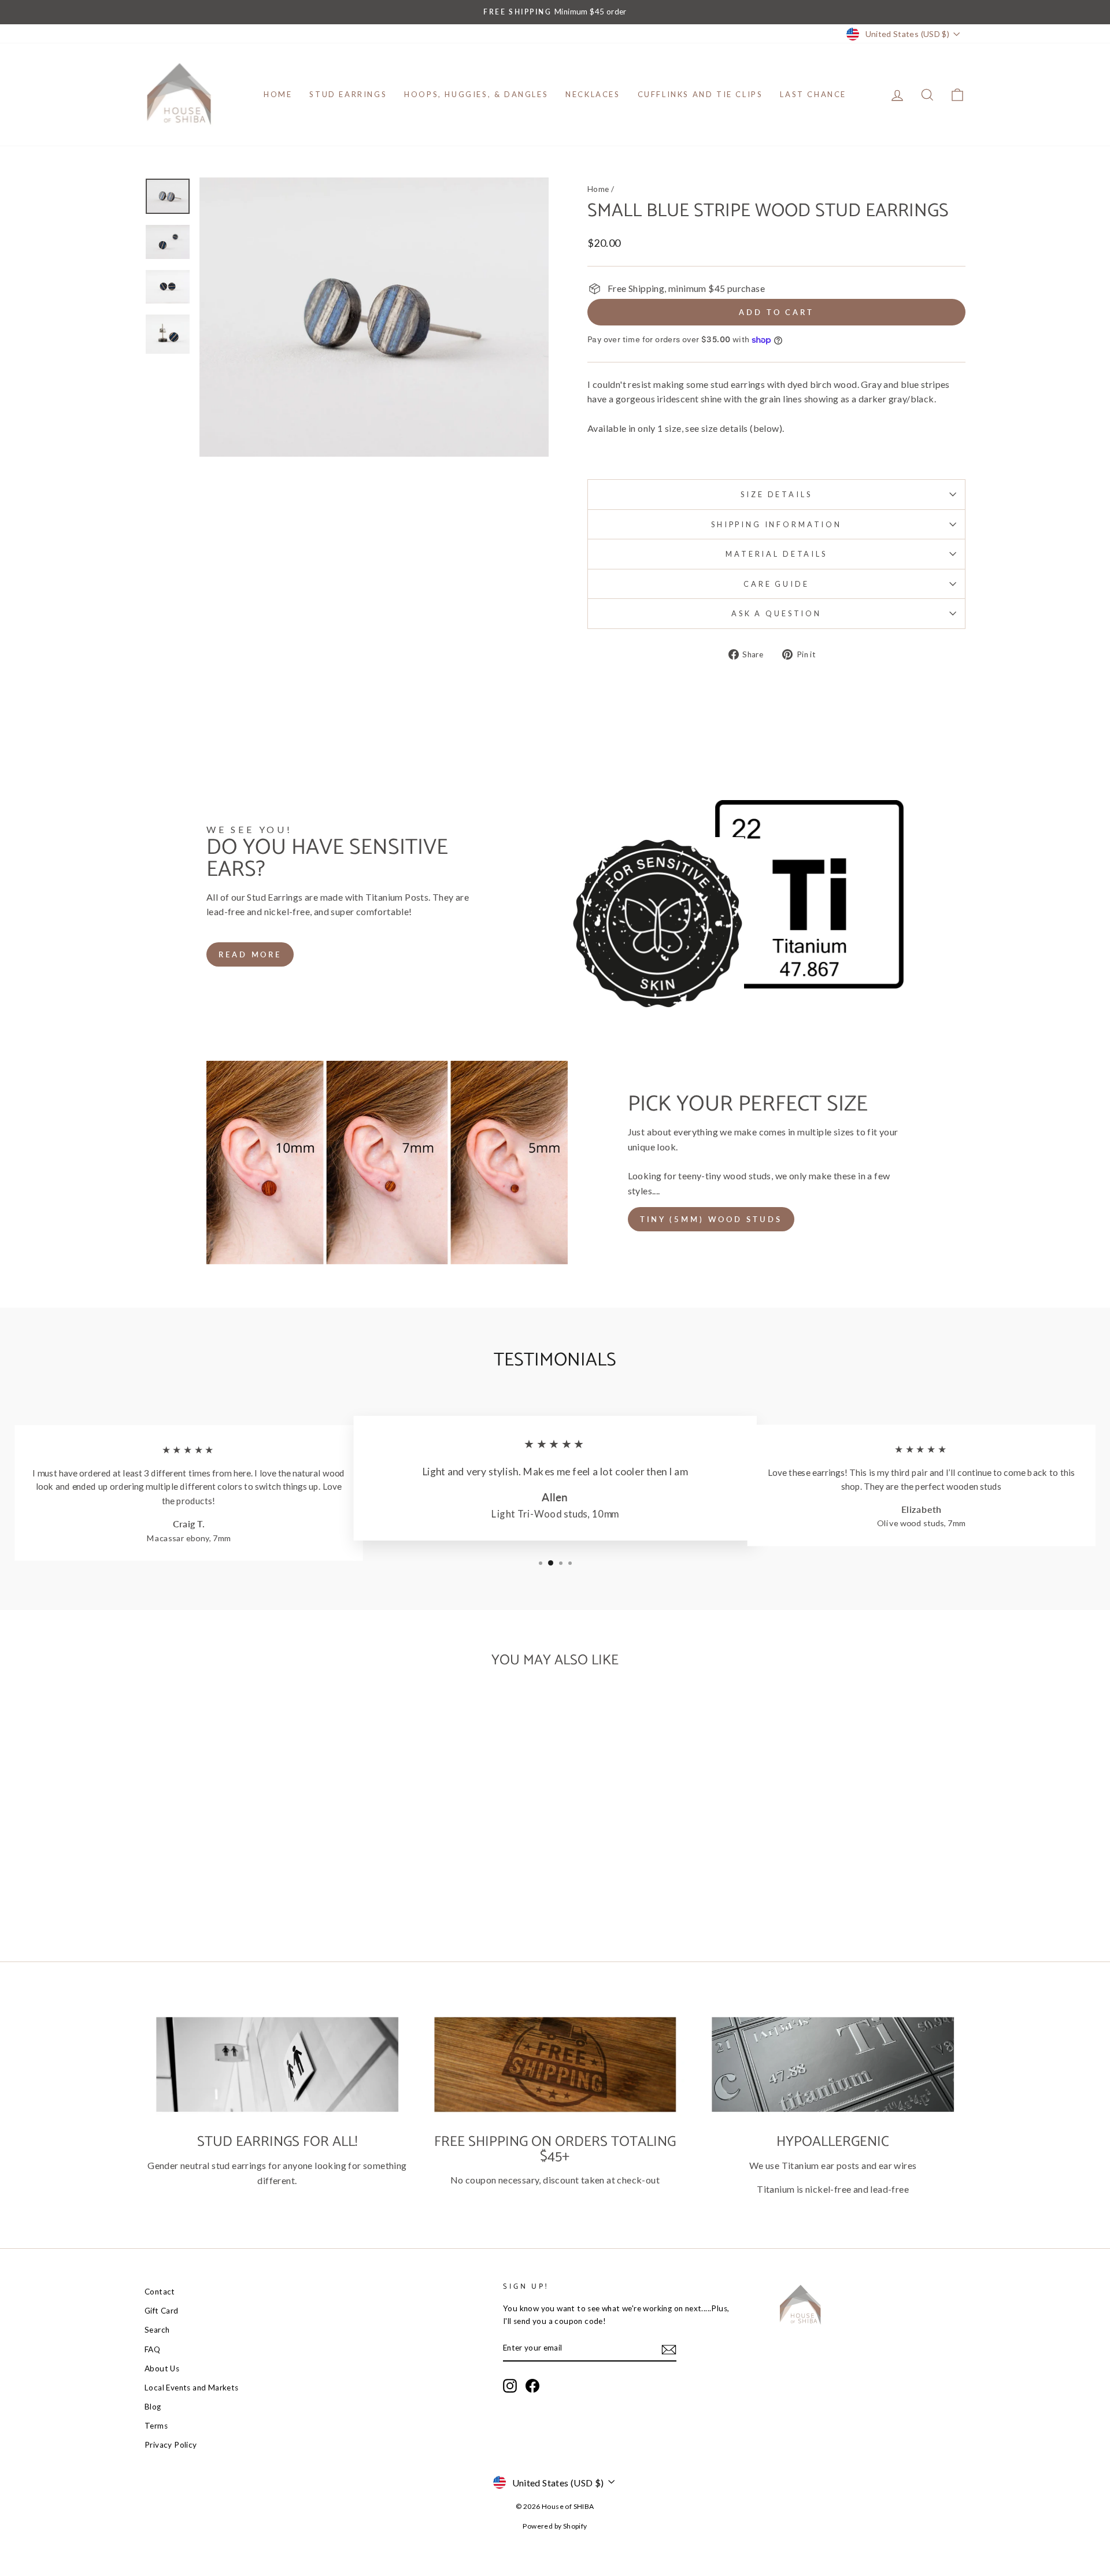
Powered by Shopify (555, 2526)
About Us (162, 2368)
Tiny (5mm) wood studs (711, 1219)
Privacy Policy (171, 2445)
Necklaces (593, 94)
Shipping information (776, 524)
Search (157, 2330)
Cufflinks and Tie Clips (700, 94)
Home (278, 94)
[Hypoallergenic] (833, 2064)
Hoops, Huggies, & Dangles (476, 94)
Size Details (776, 494)
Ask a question (776, 613)
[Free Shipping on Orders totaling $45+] (555, 2064)
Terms (156, 2426)
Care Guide (776, 584)
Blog (153, 2407)
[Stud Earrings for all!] (277, 2064)
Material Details (776, 554)
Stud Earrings (348, 94)
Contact (160, 2292)
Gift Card (162, 2311)
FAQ (152, 2349)
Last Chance (813, 94)
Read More (250, 954)
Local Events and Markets (192, 2388)
